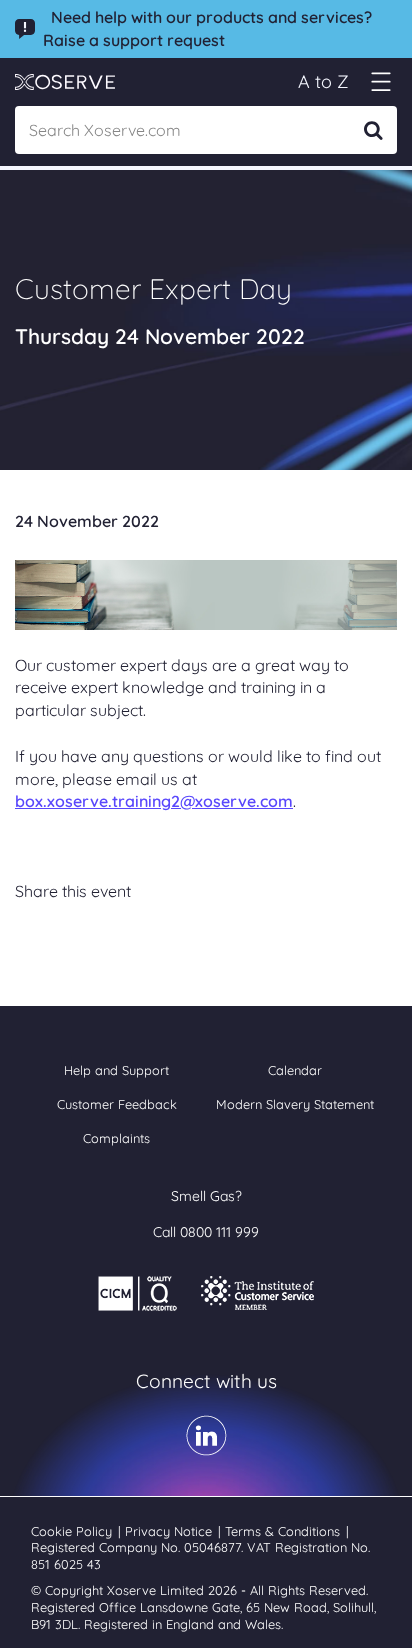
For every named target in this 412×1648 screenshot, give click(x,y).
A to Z (323, 81)
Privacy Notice (170, 1531)
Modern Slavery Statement (295, 1104)
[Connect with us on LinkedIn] (206, 1449)
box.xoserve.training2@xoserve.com (154, 801)
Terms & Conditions (284, 1531)
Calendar (295, 1070)
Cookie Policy (73, 1531)
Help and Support (116, 1070)
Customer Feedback (117, 1104)
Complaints (116, 1138)
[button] (380, 81)
